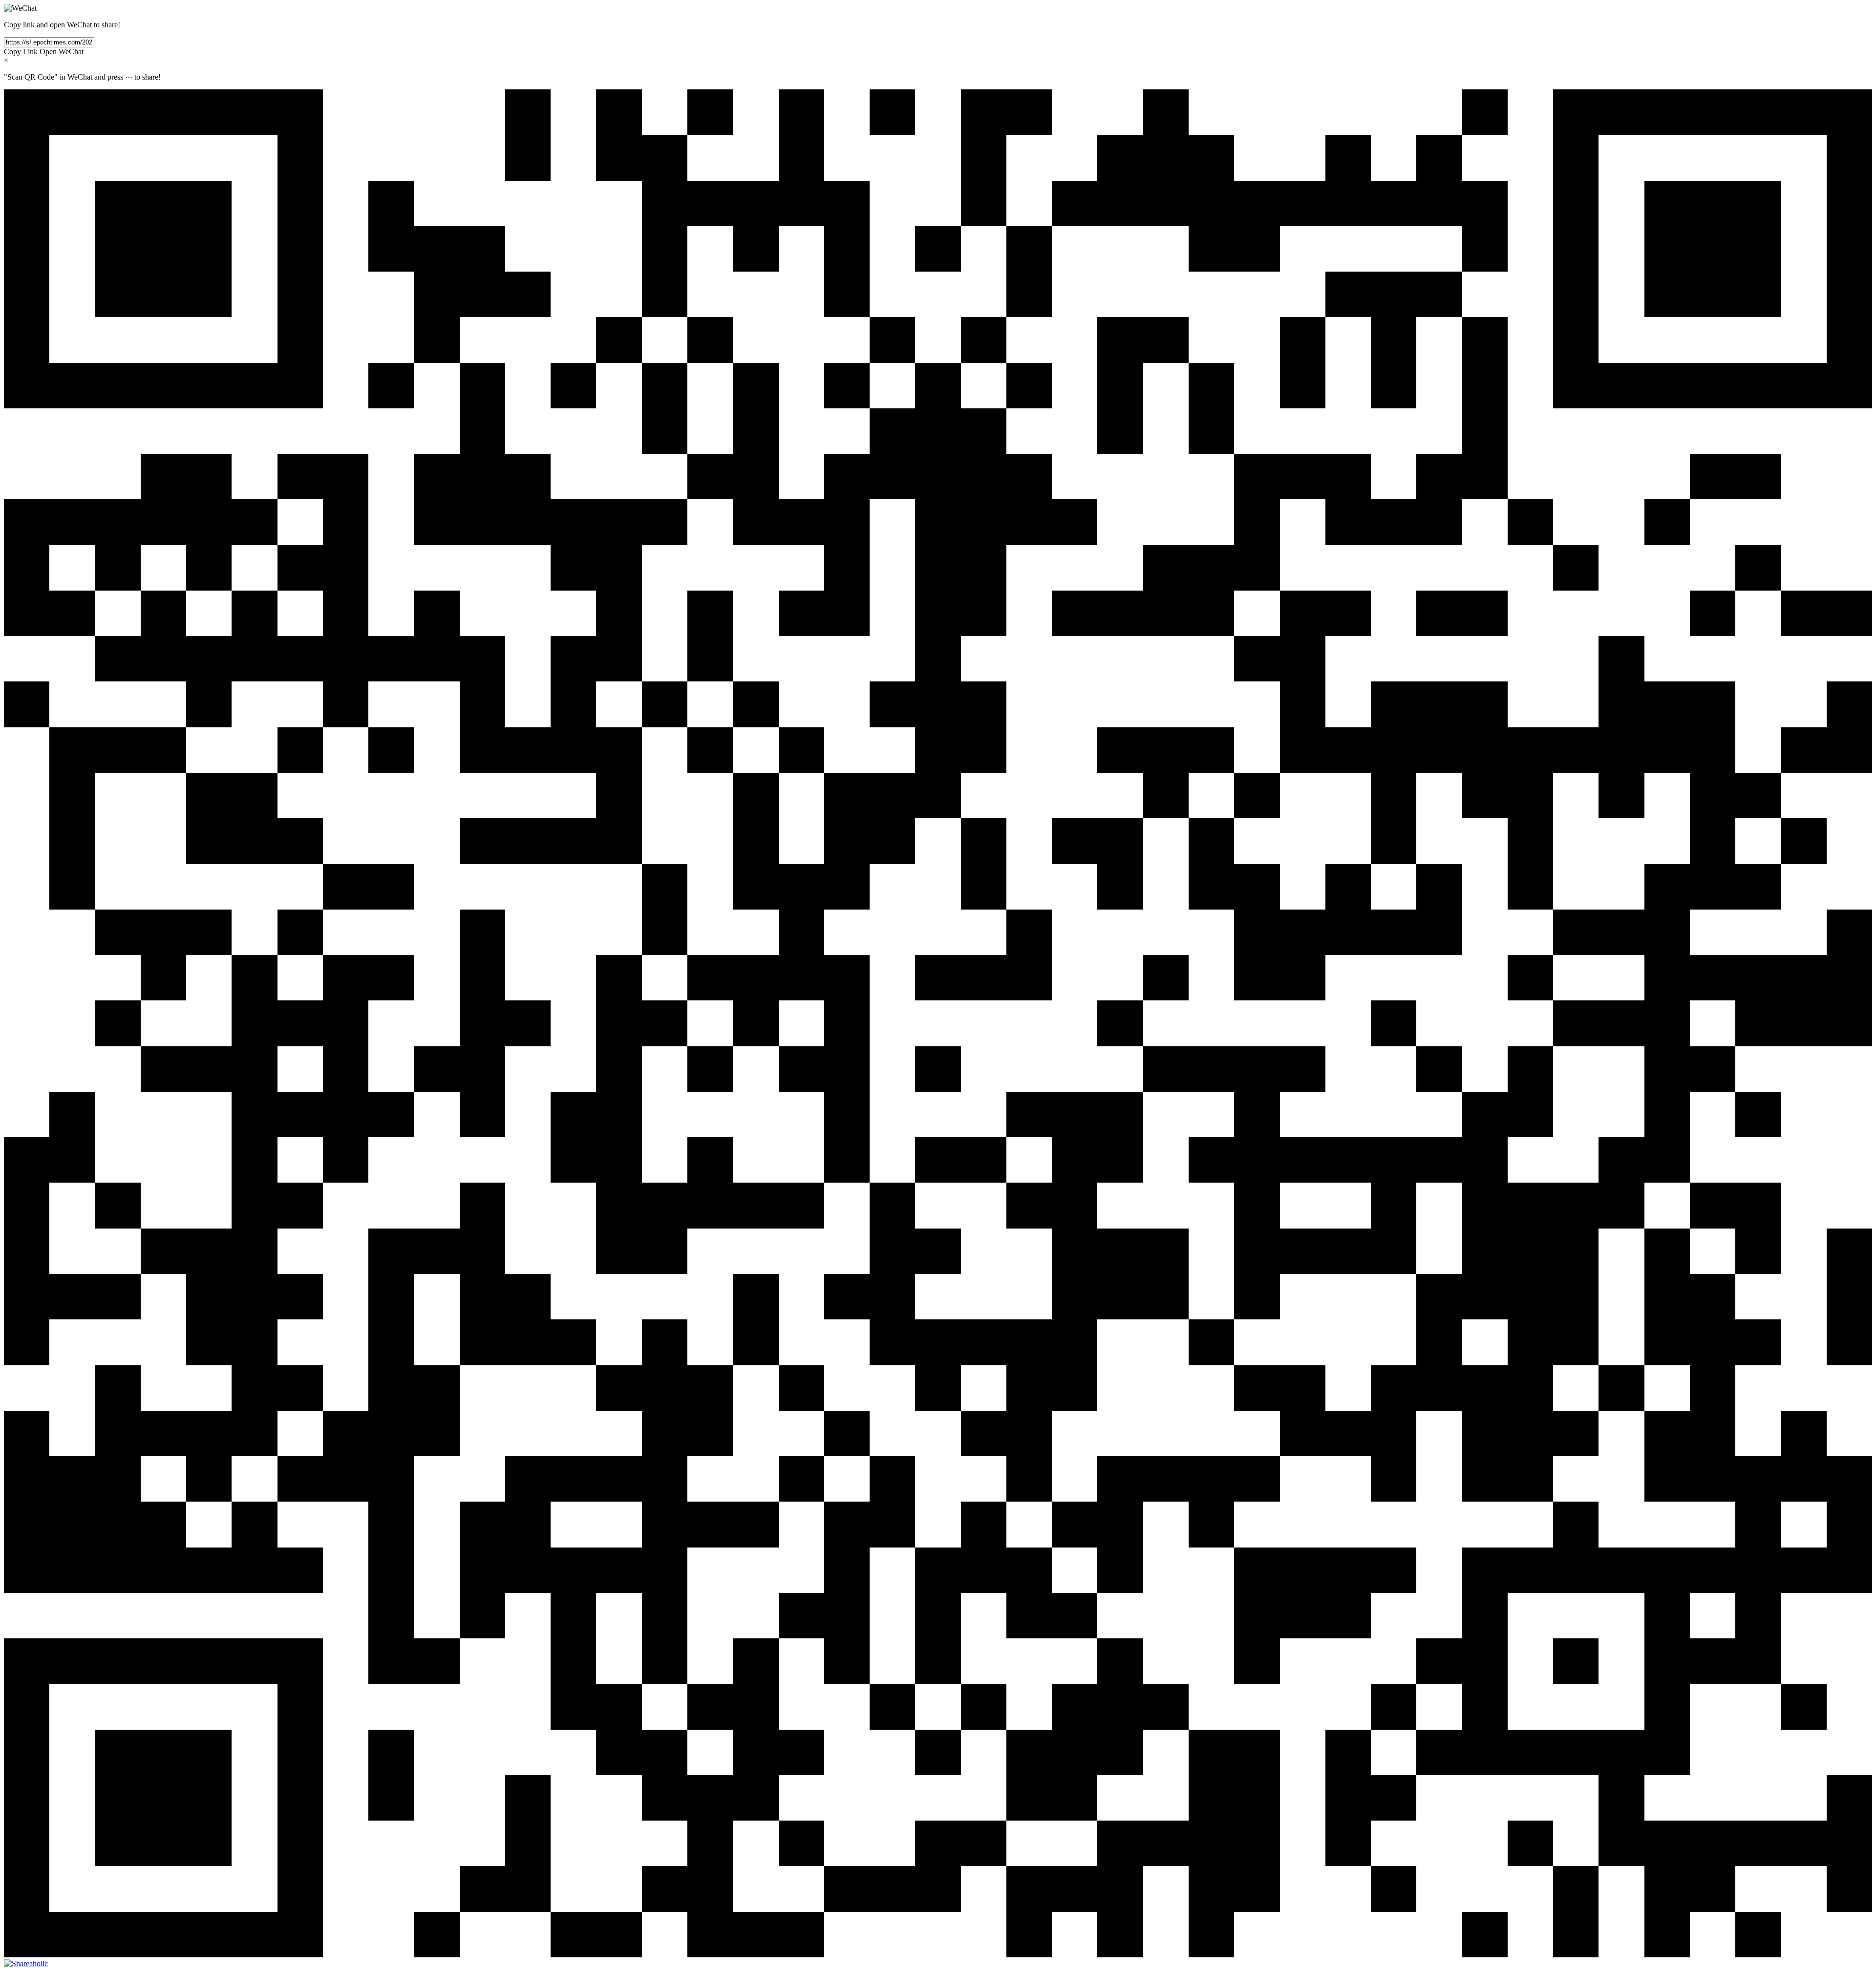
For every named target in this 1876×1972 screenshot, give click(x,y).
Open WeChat (62, 52)
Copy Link (21, 52)
